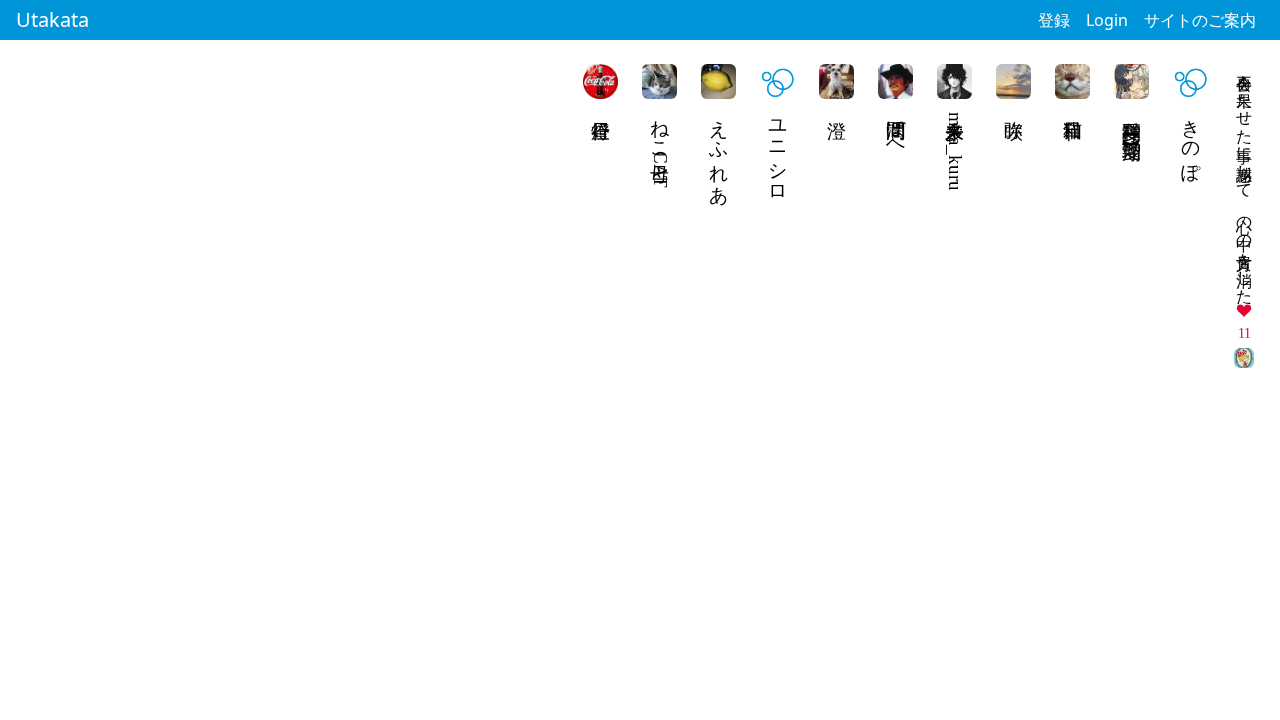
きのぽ (1191, 140)
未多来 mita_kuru (955, 149)
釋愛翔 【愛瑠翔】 (1132, 116)
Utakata (52, 19)
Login (1107, 20)
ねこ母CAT (660, 147)
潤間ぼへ (896, 129)
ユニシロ (778, 151)
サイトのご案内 (1200, 20)
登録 (1054, 20)
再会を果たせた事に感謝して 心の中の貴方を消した (1244, 180)
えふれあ (719, 151)
